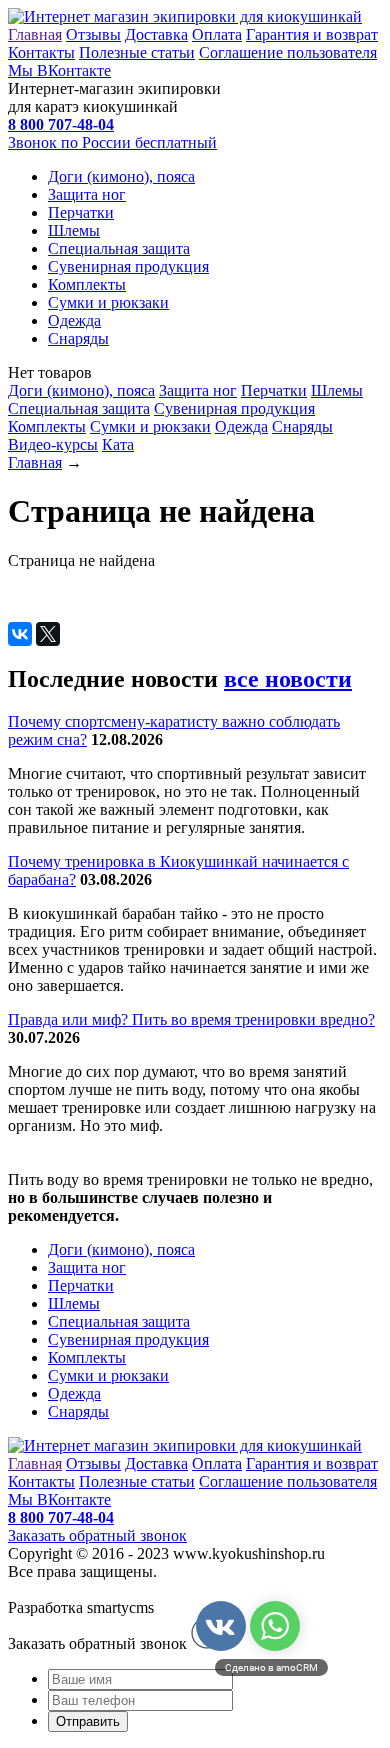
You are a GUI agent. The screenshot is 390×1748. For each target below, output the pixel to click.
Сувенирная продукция (128, 266)
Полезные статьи (137, 52)
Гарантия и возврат (312, 34)
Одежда (74, 320)
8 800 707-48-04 (61, 1517)
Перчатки (81, 212)
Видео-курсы (53, 444)
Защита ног (87, 194)
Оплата (217, 34)
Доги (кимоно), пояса (121, 176)
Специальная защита (119, 248)
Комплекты (87, 284)
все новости (288, 679)
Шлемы (74, 230)
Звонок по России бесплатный (112, 142)
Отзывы (93, 34)
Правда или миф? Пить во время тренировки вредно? (191, 1019)
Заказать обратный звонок (97, 1535)
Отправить (88, 1721)
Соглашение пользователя (288, 52)
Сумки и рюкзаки (108, 302)
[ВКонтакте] (20, 634)
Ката (118, 444)
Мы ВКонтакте (59, 70)
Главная (35, 34)
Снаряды (78, 338)
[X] (48, 634)
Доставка (156, 34)
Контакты (41, 52)
